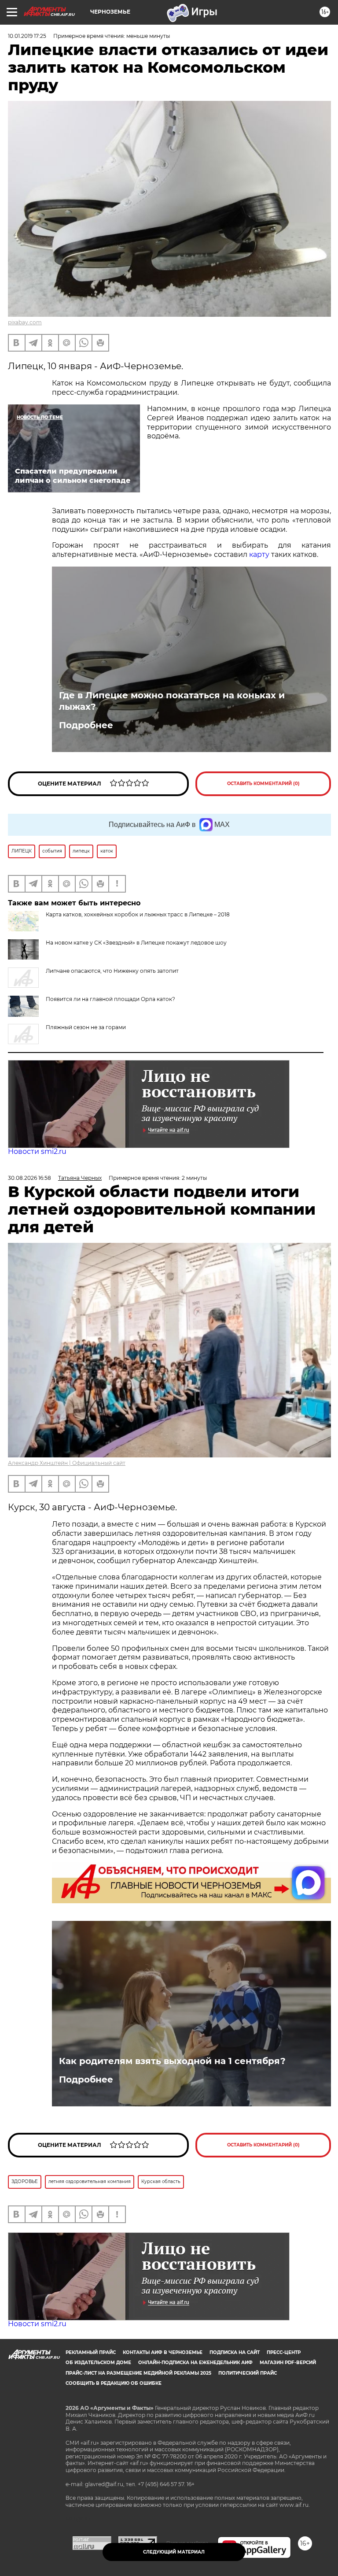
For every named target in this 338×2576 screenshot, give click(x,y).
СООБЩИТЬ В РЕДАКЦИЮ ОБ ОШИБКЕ (114, 2383)
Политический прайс (248, 2373)
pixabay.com (25, 322)
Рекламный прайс (91, 2352)
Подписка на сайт (235, 2352)
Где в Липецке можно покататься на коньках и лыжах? (172, 701)
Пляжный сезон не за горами (86, 1027)
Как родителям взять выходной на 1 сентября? (172, 2061)
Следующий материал (174, 2552)
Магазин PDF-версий (288, 2363)
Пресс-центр (284, 2352)
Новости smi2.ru (37, 1151)
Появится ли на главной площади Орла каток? (110, 999)
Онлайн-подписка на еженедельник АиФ (195, 2363)
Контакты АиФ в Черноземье (163, 2352)
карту (259, 554)
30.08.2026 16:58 (29, 1178)
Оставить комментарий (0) (263, 784)
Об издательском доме (98, 2363)
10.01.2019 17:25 (27, 36)
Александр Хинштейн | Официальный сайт (67, 1463)
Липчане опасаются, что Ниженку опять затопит (112, 971)
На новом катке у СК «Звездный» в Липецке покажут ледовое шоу (136, 943)
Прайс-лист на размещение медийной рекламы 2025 (138, 2373)
